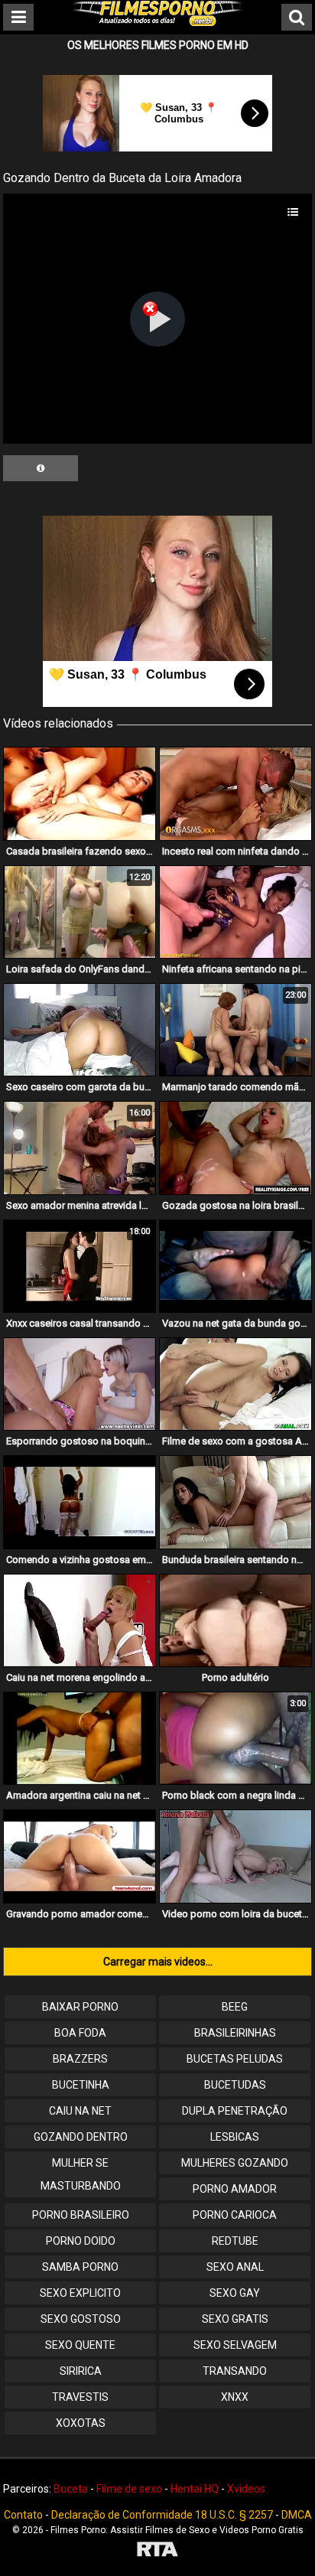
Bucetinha (81, 2085)
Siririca (81, 2371)
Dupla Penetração (235, 2111)
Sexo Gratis (235, 2319)
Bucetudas (235, 2085)
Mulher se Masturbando (81, 2174)
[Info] (41, 468)
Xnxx (235, 2397)
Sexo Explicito (80, 2293)
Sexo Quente (80, 2345)
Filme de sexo (129, 2489)
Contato (23, 2515)
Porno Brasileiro (81, 2215)
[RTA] (157, 2551)
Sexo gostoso (81, 2319)
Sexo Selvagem (235, 2345)
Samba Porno (80, 2267)
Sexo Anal (235, 2267)
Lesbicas (235, 2137)
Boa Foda (80, 2033)
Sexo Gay (235, 2293)
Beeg (235, 2007)
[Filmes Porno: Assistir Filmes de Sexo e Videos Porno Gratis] (157, 22)
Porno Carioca (235, 2215)
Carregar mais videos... (158, 1962)
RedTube (235, 2241)
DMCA (297, 2515)
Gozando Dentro (81, 2137)
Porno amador (235, 2189)
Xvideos (246, 2489)
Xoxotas (81, 2423)
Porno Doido (81, 2241)
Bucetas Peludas (235, 2059)
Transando (235, 2371)
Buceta (71, 2489)
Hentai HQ (195, 2489)
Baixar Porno (80, 2007)
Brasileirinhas (235, 2033)
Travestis (80, 2397)
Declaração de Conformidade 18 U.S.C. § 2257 (162, 2515)
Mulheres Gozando (235, 2163)
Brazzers (80, 2059)
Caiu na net (80, 2111)
